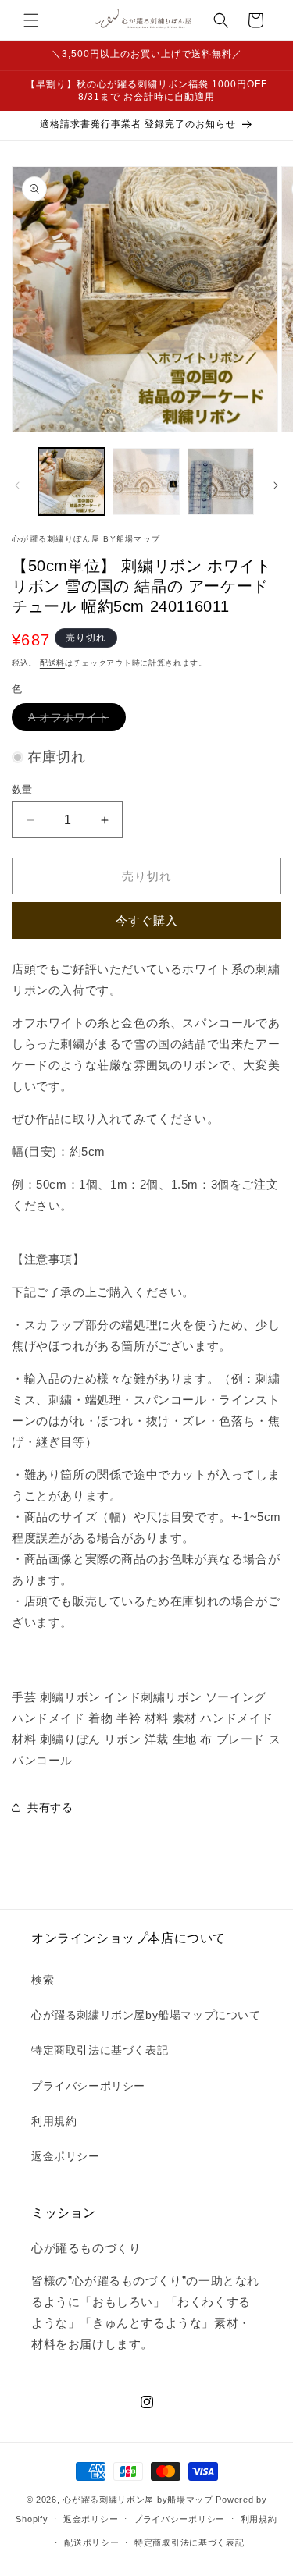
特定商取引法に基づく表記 (100, 2050)
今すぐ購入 (147, 920)
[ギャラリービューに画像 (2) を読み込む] (146, 481)
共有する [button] (50, 1807)
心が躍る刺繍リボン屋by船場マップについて (146, 2015)
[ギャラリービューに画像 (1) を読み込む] (71, 481)
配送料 (52, 663)
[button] (31, 20)
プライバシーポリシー (88, 2086)
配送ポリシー (91, 2542)
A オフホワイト (74, 721)
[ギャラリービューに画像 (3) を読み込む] (221, 481)
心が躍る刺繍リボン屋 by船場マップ (138, 2500)
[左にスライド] (17, 485)
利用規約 (54, 2121)
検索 (43, 1980)
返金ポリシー (66, 2156)
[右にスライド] (276, 485)
